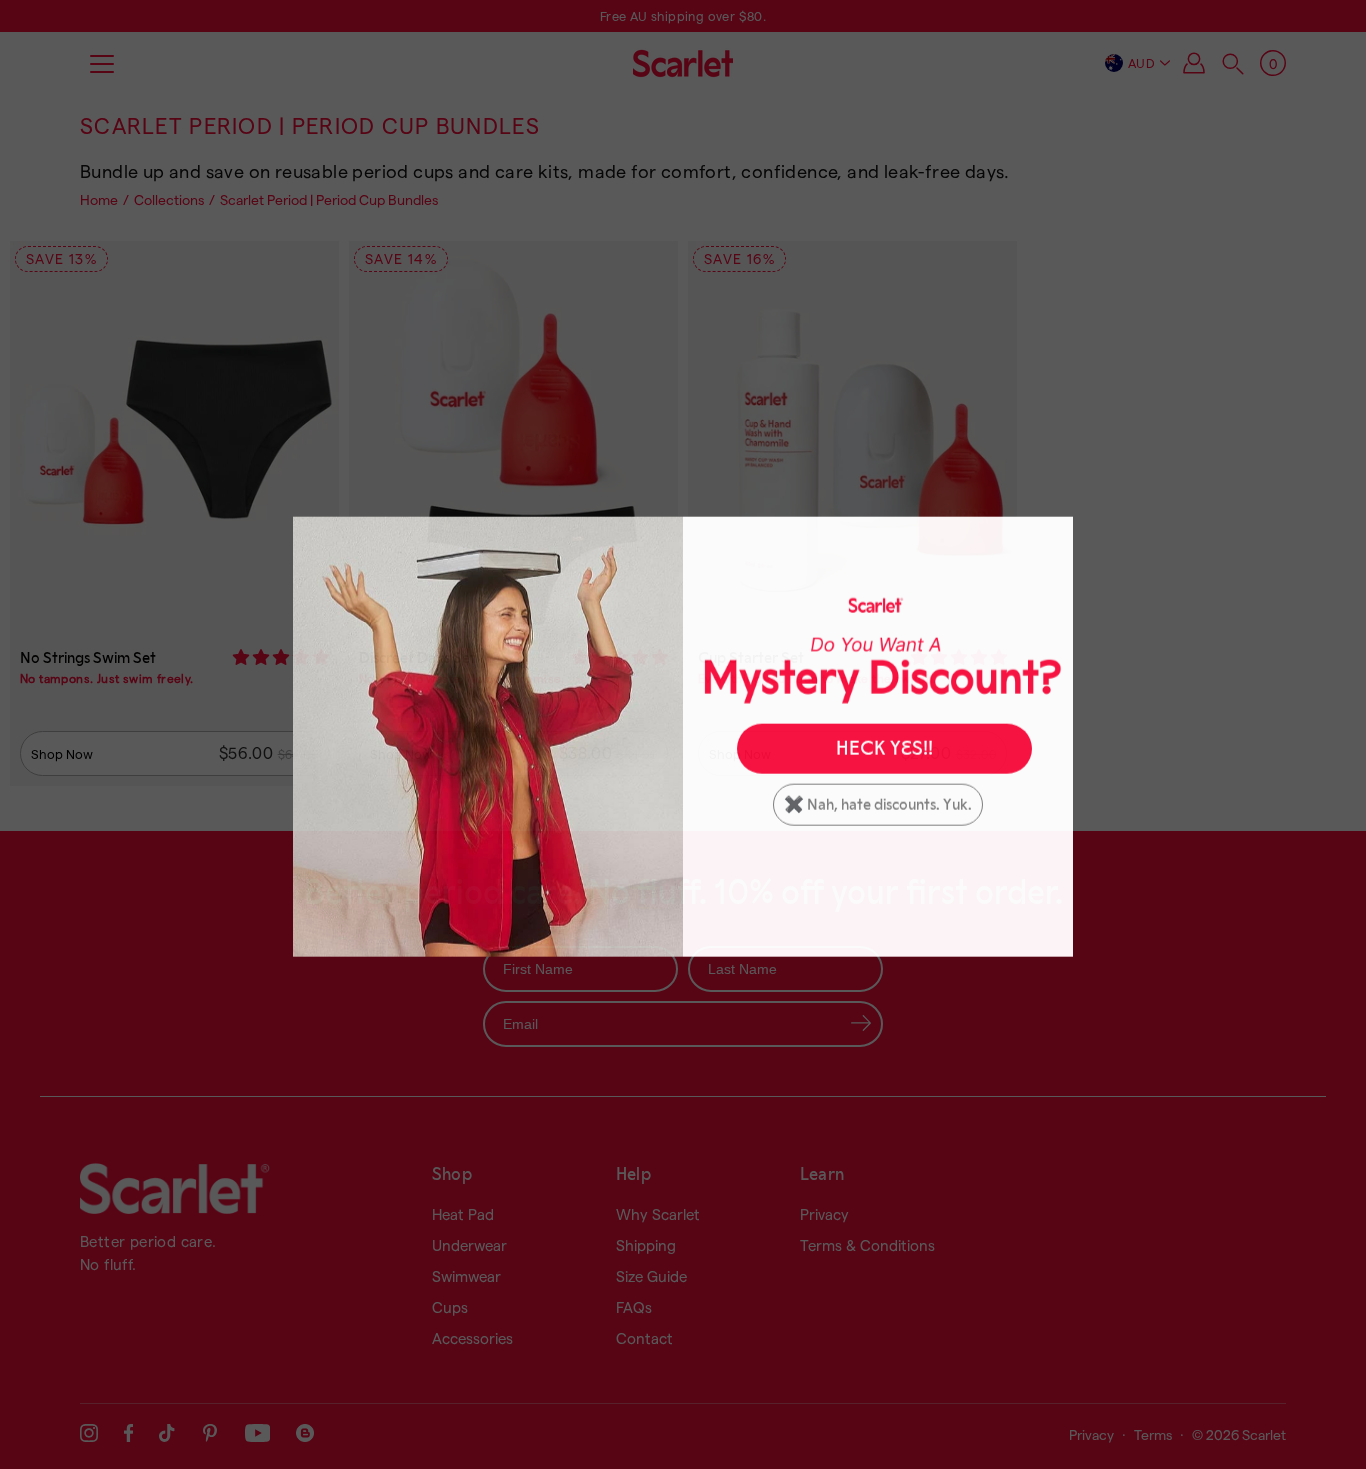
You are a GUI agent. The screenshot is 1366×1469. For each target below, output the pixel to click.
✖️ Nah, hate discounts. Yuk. (878, 803)
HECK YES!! (884, 747)
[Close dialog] (1051, 536)
